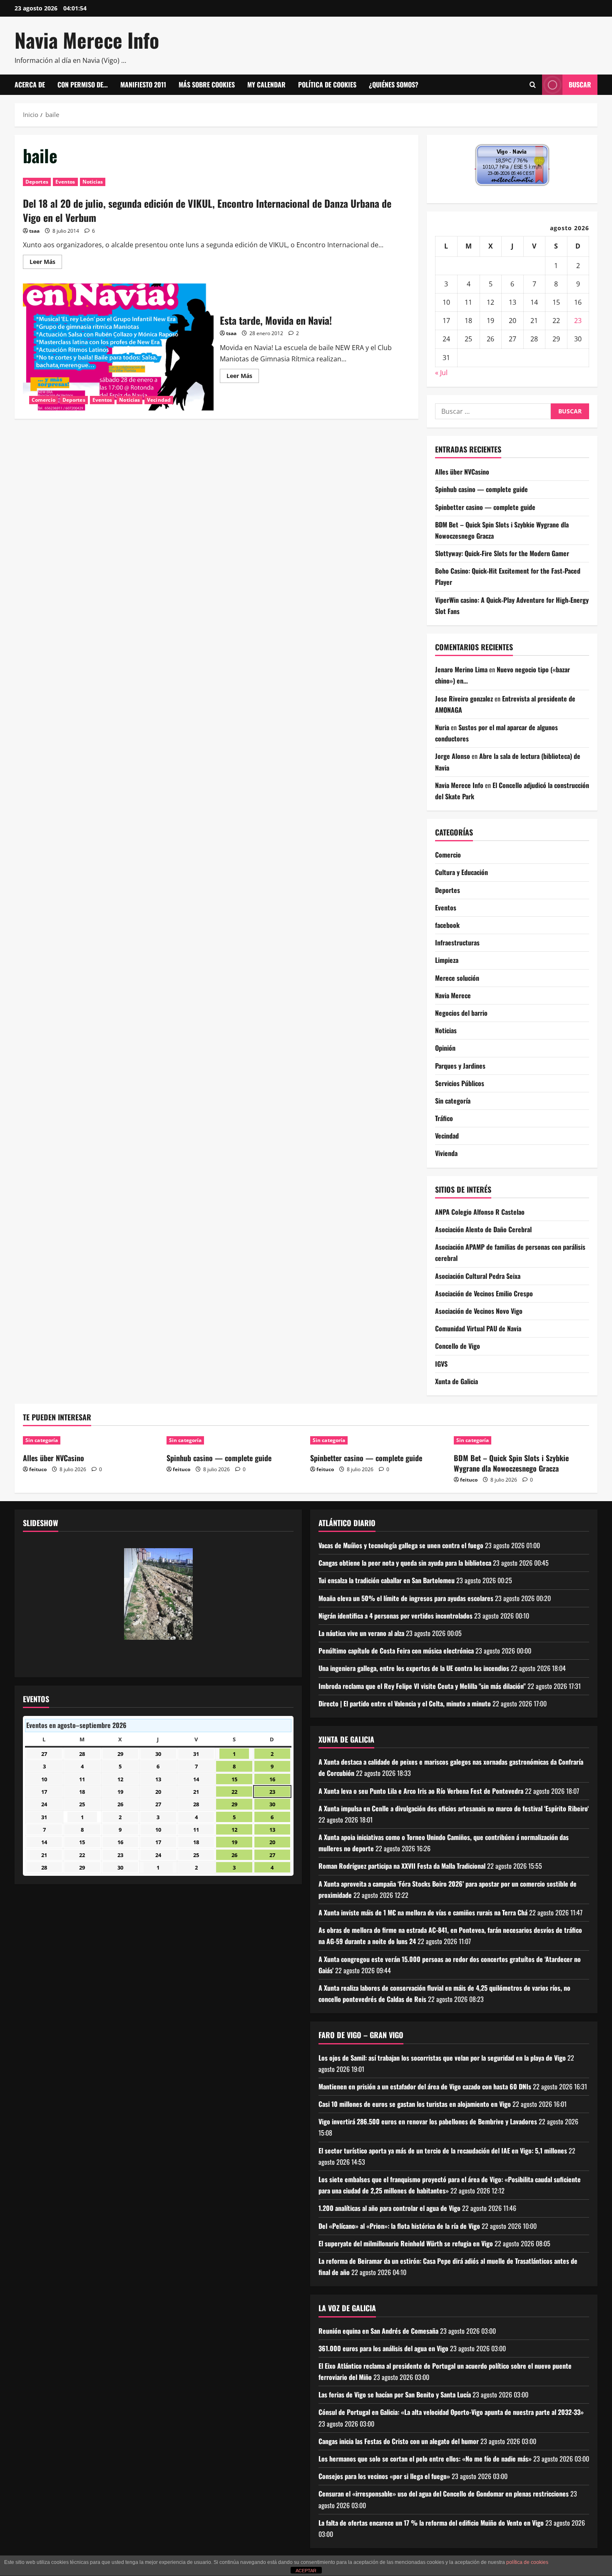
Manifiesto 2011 (143, 85)
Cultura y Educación (461, 872)
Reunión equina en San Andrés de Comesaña (378, 2331)
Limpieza (447, 960)
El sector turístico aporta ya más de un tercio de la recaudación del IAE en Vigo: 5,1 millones (443, 2151)
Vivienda (446, 1153)
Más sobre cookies (207, 85)
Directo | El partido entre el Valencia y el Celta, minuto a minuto (405, 1703)
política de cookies (527, 2562)
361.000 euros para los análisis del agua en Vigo (383, 2348)
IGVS (441, 1364)
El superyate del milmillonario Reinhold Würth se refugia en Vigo (406, 2243)
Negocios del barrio (461, 1013)
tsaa (34, 231)
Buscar (580, 85)
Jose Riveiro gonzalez (464, 699)
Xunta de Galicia (457, 1381)
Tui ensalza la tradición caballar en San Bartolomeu (387, 1580)
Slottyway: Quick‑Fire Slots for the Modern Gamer (502, 553)
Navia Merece (453, 995)
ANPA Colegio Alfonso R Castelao (480, 1212)
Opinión (445, 1048)
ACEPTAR (306, 2571)
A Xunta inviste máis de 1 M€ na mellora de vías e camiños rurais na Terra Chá (423, 1912)
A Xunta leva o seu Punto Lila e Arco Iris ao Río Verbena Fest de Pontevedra (421, 1791)
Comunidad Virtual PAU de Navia (478, 1328)
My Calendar (266, 85)
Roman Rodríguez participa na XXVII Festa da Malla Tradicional (402, 1866)
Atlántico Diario (347, 1523)
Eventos (65, 182)
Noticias (93, 182)
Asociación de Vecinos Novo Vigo (479, 1311)
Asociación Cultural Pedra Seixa (478, 1276)
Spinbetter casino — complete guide (485, 507)
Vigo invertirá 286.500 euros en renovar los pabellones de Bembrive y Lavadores (428, 2121)
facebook (447, 925)
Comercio (44, 400)
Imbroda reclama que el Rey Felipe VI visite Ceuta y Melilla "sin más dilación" (422, 1686)
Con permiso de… (83, 85)
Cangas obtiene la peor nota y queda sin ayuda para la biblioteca (405, 1563)
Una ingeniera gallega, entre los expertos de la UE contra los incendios (414, 1668)
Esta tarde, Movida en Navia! (118, 347)
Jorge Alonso (453, 756)
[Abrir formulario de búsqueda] (533, 85)
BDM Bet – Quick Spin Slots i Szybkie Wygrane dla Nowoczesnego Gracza (511, 1463)
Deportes (37, 182)
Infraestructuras (457, 942)
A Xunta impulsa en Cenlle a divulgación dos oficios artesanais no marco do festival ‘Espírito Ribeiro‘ (454, 1808)
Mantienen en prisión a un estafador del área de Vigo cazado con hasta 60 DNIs (425, 2086)
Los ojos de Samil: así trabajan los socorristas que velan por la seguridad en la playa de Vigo (442, 2058)
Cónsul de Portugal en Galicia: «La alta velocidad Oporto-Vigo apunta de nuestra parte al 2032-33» (451, 2412)
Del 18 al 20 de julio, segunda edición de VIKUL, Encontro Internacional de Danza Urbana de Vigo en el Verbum (207, 210)
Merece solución (457, 978)
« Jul (441, 373)
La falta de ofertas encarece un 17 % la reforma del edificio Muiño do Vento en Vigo (431, 2523)
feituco (38, 1469)
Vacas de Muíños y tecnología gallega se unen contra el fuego (401, 1545)
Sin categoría (453, 1101)
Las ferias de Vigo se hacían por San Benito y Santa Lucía (395, 2394)
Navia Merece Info (87, 40)
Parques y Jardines (460, 1066)
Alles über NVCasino (462, 472)
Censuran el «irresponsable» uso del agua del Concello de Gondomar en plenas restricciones (444, 2494)
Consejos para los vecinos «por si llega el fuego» (384, 2476)
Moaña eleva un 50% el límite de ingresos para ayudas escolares (406, 1598)
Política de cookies (327, 85)
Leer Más (46, 263)
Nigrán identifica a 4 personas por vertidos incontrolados (396, 1616)
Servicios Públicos (460, 1083)
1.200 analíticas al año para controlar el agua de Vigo (389, 2208)
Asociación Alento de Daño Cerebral (483, 1229)
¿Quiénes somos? (394, 85)
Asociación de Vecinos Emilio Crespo (484, 1293)
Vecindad (159, 400)
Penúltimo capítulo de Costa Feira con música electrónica (396, 1651)
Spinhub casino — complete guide (481, 489)
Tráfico (444, 1118)
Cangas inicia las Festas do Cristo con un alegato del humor (399, 2441)
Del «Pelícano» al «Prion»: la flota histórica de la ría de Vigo (399, 2226)
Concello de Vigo (458, 1346)
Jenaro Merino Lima (461, 669)
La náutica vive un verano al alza (361, 1633)
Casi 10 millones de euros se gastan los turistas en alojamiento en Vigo (415, 2104)
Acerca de (30, 85)
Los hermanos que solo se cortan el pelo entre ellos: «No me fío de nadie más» (425, 2459)
